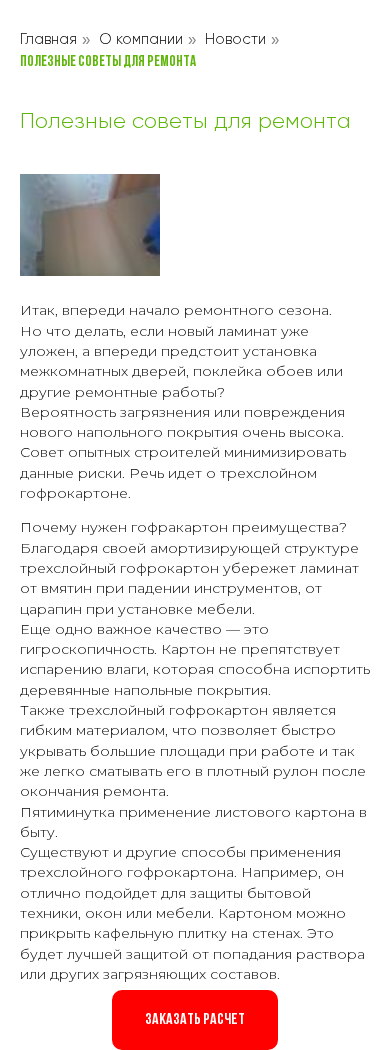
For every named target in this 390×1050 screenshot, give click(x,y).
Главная (48, 39)
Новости (235, 39)
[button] (195, 1020)
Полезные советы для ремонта (108, 62)
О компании (141, 39)
